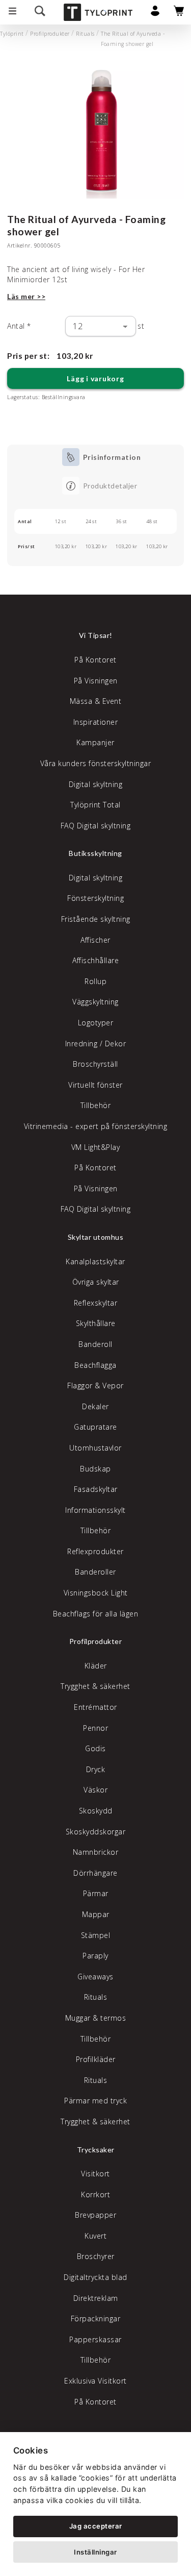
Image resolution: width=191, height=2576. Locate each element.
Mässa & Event (96, 701)
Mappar (96, 1914)
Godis (95, 1748)
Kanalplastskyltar (95, 1261)
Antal (19, 326)
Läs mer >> (26, 296)
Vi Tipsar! (96, 635)
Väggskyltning (95, 1002)
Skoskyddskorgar (96, 1832)
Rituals (85, 34)
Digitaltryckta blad (95, 2277)
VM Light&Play (96, 1147)
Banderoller (95, 1572)
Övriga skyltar (96, 1282)
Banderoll (95, 1344)
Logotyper (96, 1023)
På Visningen (96, 681)
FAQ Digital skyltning (96, 826)
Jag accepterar (96, 2526)
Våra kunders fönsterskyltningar (96, 763)
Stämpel (96, 1935)
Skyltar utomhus (96, 1237)
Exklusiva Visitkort (95, 2381)
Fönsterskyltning (95, 898)
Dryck (96, 1769)
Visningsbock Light (96, 1593)
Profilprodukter (50, 34)
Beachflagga (95, 1365)
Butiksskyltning (95, 853)
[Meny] (12, 12)
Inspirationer (96, 722)
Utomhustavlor (95, 1448)
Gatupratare (95, 1427)
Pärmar (96, 1893)
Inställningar (95, 2552)
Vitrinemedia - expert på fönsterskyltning (96, 1126)
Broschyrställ (95, 1064)
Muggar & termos (96, 2018)
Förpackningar (96, 2319)
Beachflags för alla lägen (96, 1614)
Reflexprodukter (95, 1551)
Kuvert (95, 2236)
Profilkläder (96, 2059)
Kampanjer (95, 742)
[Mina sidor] (155, 14)
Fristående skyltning (96, 919)
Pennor (95, 1728)
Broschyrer (96, 2256)
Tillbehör (96, 1105)
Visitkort (95, 2174)
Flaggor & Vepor (95, 1385)
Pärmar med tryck (95, 2101)
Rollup (95, 981)
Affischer (95, 940)
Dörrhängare (95, 1873)
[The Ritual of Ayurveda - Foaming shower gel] (95, 132)
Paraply (95, 1956)
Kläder (96, 1666)
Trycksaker (96, 2150)
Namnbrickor (96, 1852)
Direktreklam (96, 2298)
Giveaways (95, 1977)
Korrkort (95, 2194)
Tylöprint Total (95, 805)
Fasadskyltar (96, 1489)
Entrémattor (95, 1707)
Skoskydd (96, 1811)
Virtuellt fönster (95, 1085)
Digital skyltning (96, 784)
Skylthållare (96, 1323)
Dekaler (95, 1406)
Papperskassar (95, 2339)
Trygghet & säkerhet (95, 1686)
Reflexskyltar (96, 1303)
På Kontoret (95, 660)
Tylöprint (12, 34)
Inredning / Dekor (96, 1044)
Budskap (95, 1469)
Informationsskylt (95, 1510)
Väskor (95, 1790)
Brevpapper (95, 2215)
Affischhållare (95, 960)
